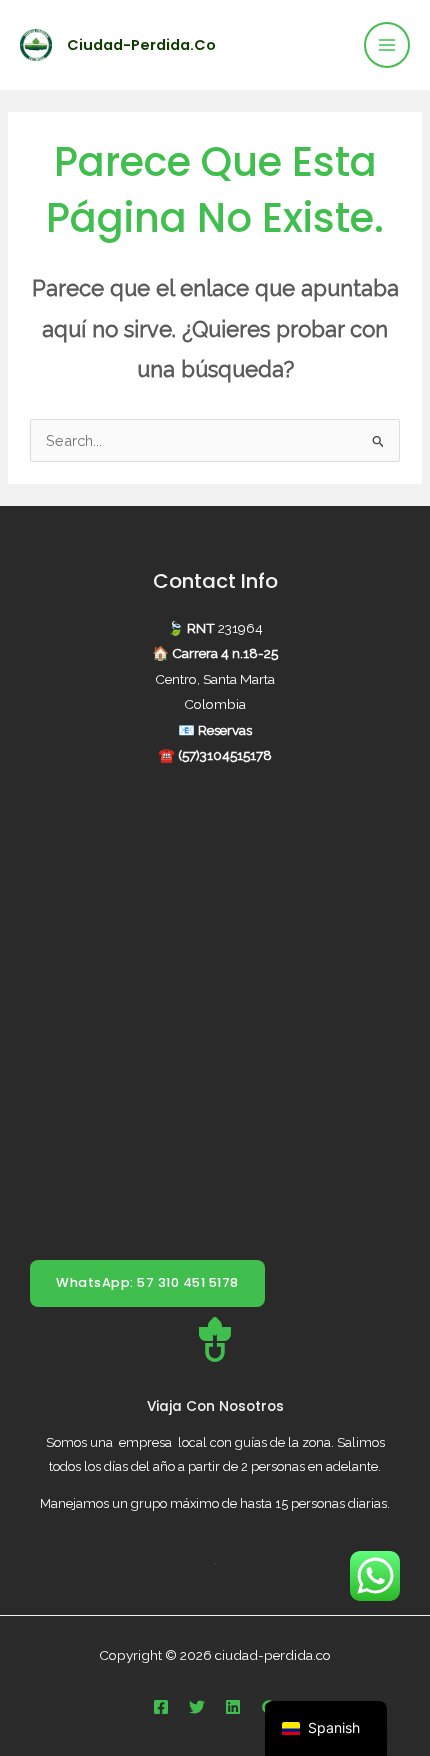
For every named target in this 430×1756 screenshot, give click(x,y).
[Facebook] (161, 1707)
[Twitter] (197, 1707)
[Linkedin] (233, 1707)
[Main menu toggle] (387, 45)
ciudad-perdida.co (141, 45)
